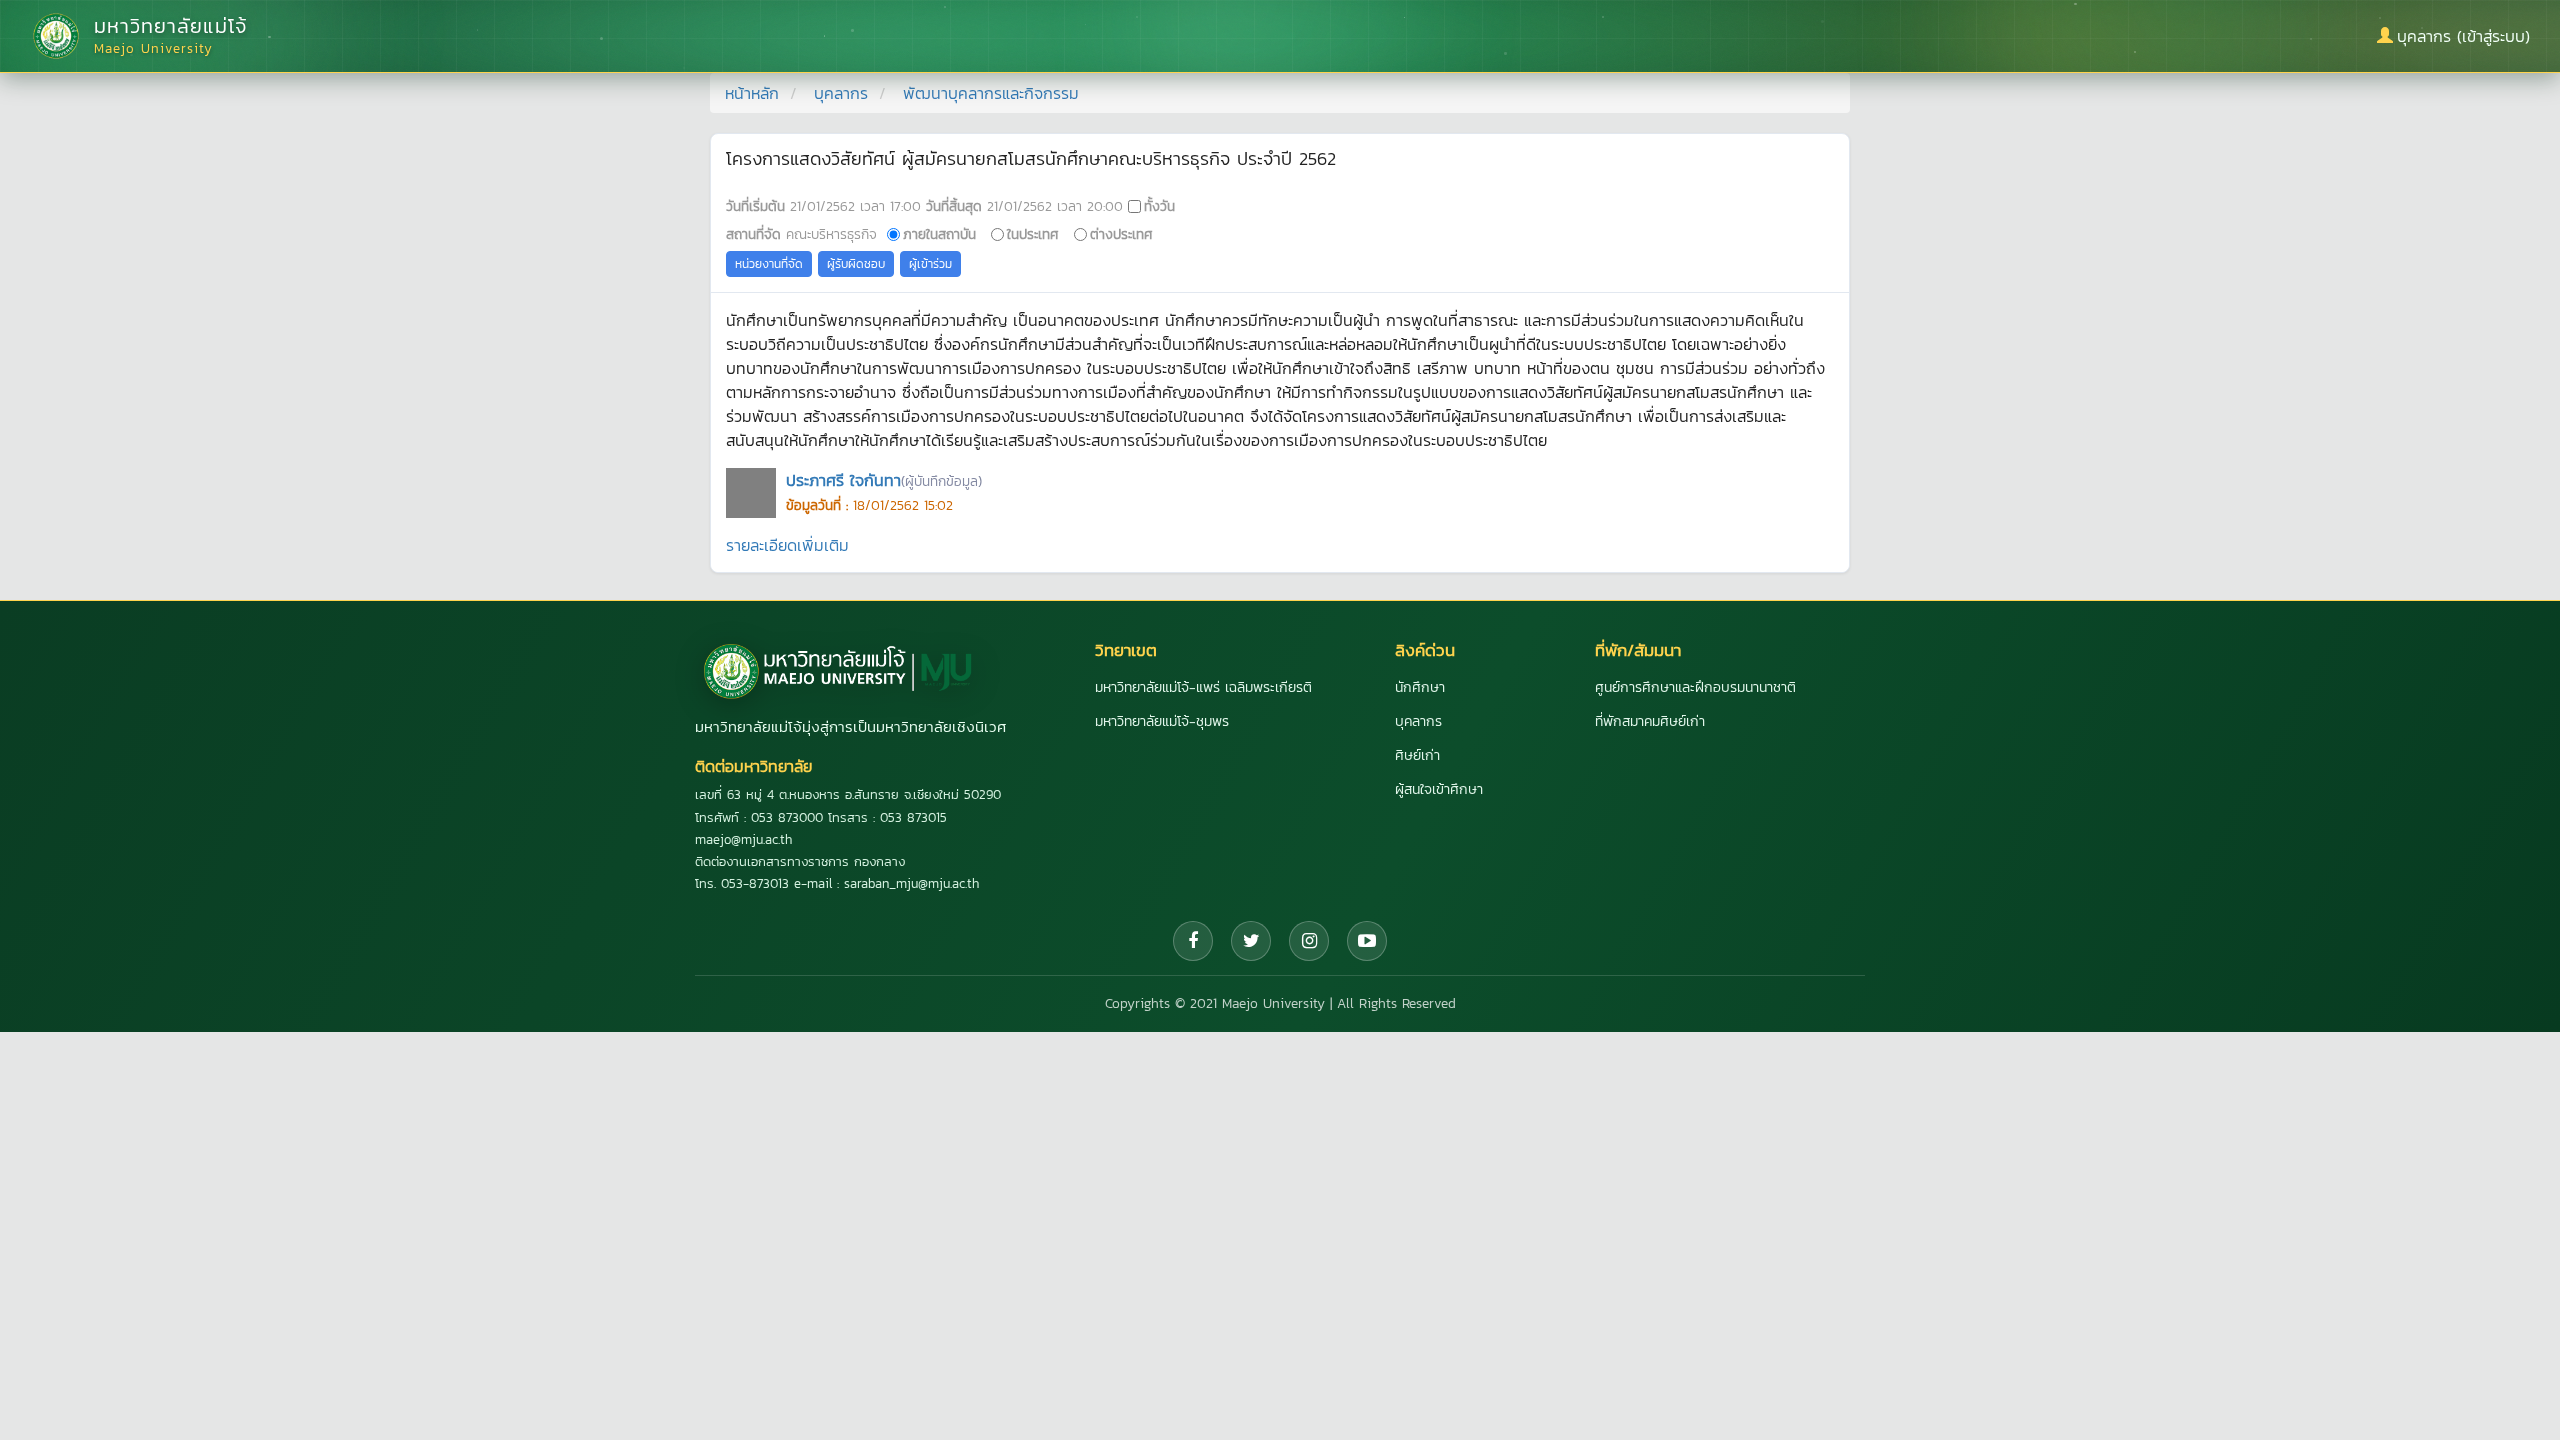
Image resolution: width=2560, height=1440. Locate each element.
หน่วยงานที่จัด (769, 264)
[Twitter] (1251, 941)
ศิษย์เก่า (1417, 755)
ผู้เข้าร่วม (930, 264)
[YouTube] (1367, 941)
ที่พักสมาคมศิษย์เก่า (1650, 721)
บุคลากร (841, 93)
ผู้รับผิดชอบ (856, 264)
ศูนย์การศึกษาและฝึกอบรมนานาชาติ (1695, 687)
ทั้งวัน (1159, 206)
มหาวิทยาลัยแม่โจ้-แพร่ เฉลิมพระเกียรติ (1203, 687)
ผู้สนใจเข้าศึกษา (1439, 789)
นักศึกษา (1420, 687)
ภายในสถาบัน (939, 234)
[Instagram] (1309, 941)
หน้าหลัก (752, 93)
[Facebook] (1193, 941)
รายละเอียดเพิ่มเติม (787, 545)
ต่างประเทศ (1121, 234)
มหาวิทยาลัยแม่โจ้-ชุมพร (1162, 721)
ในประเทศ (1033, 234)
